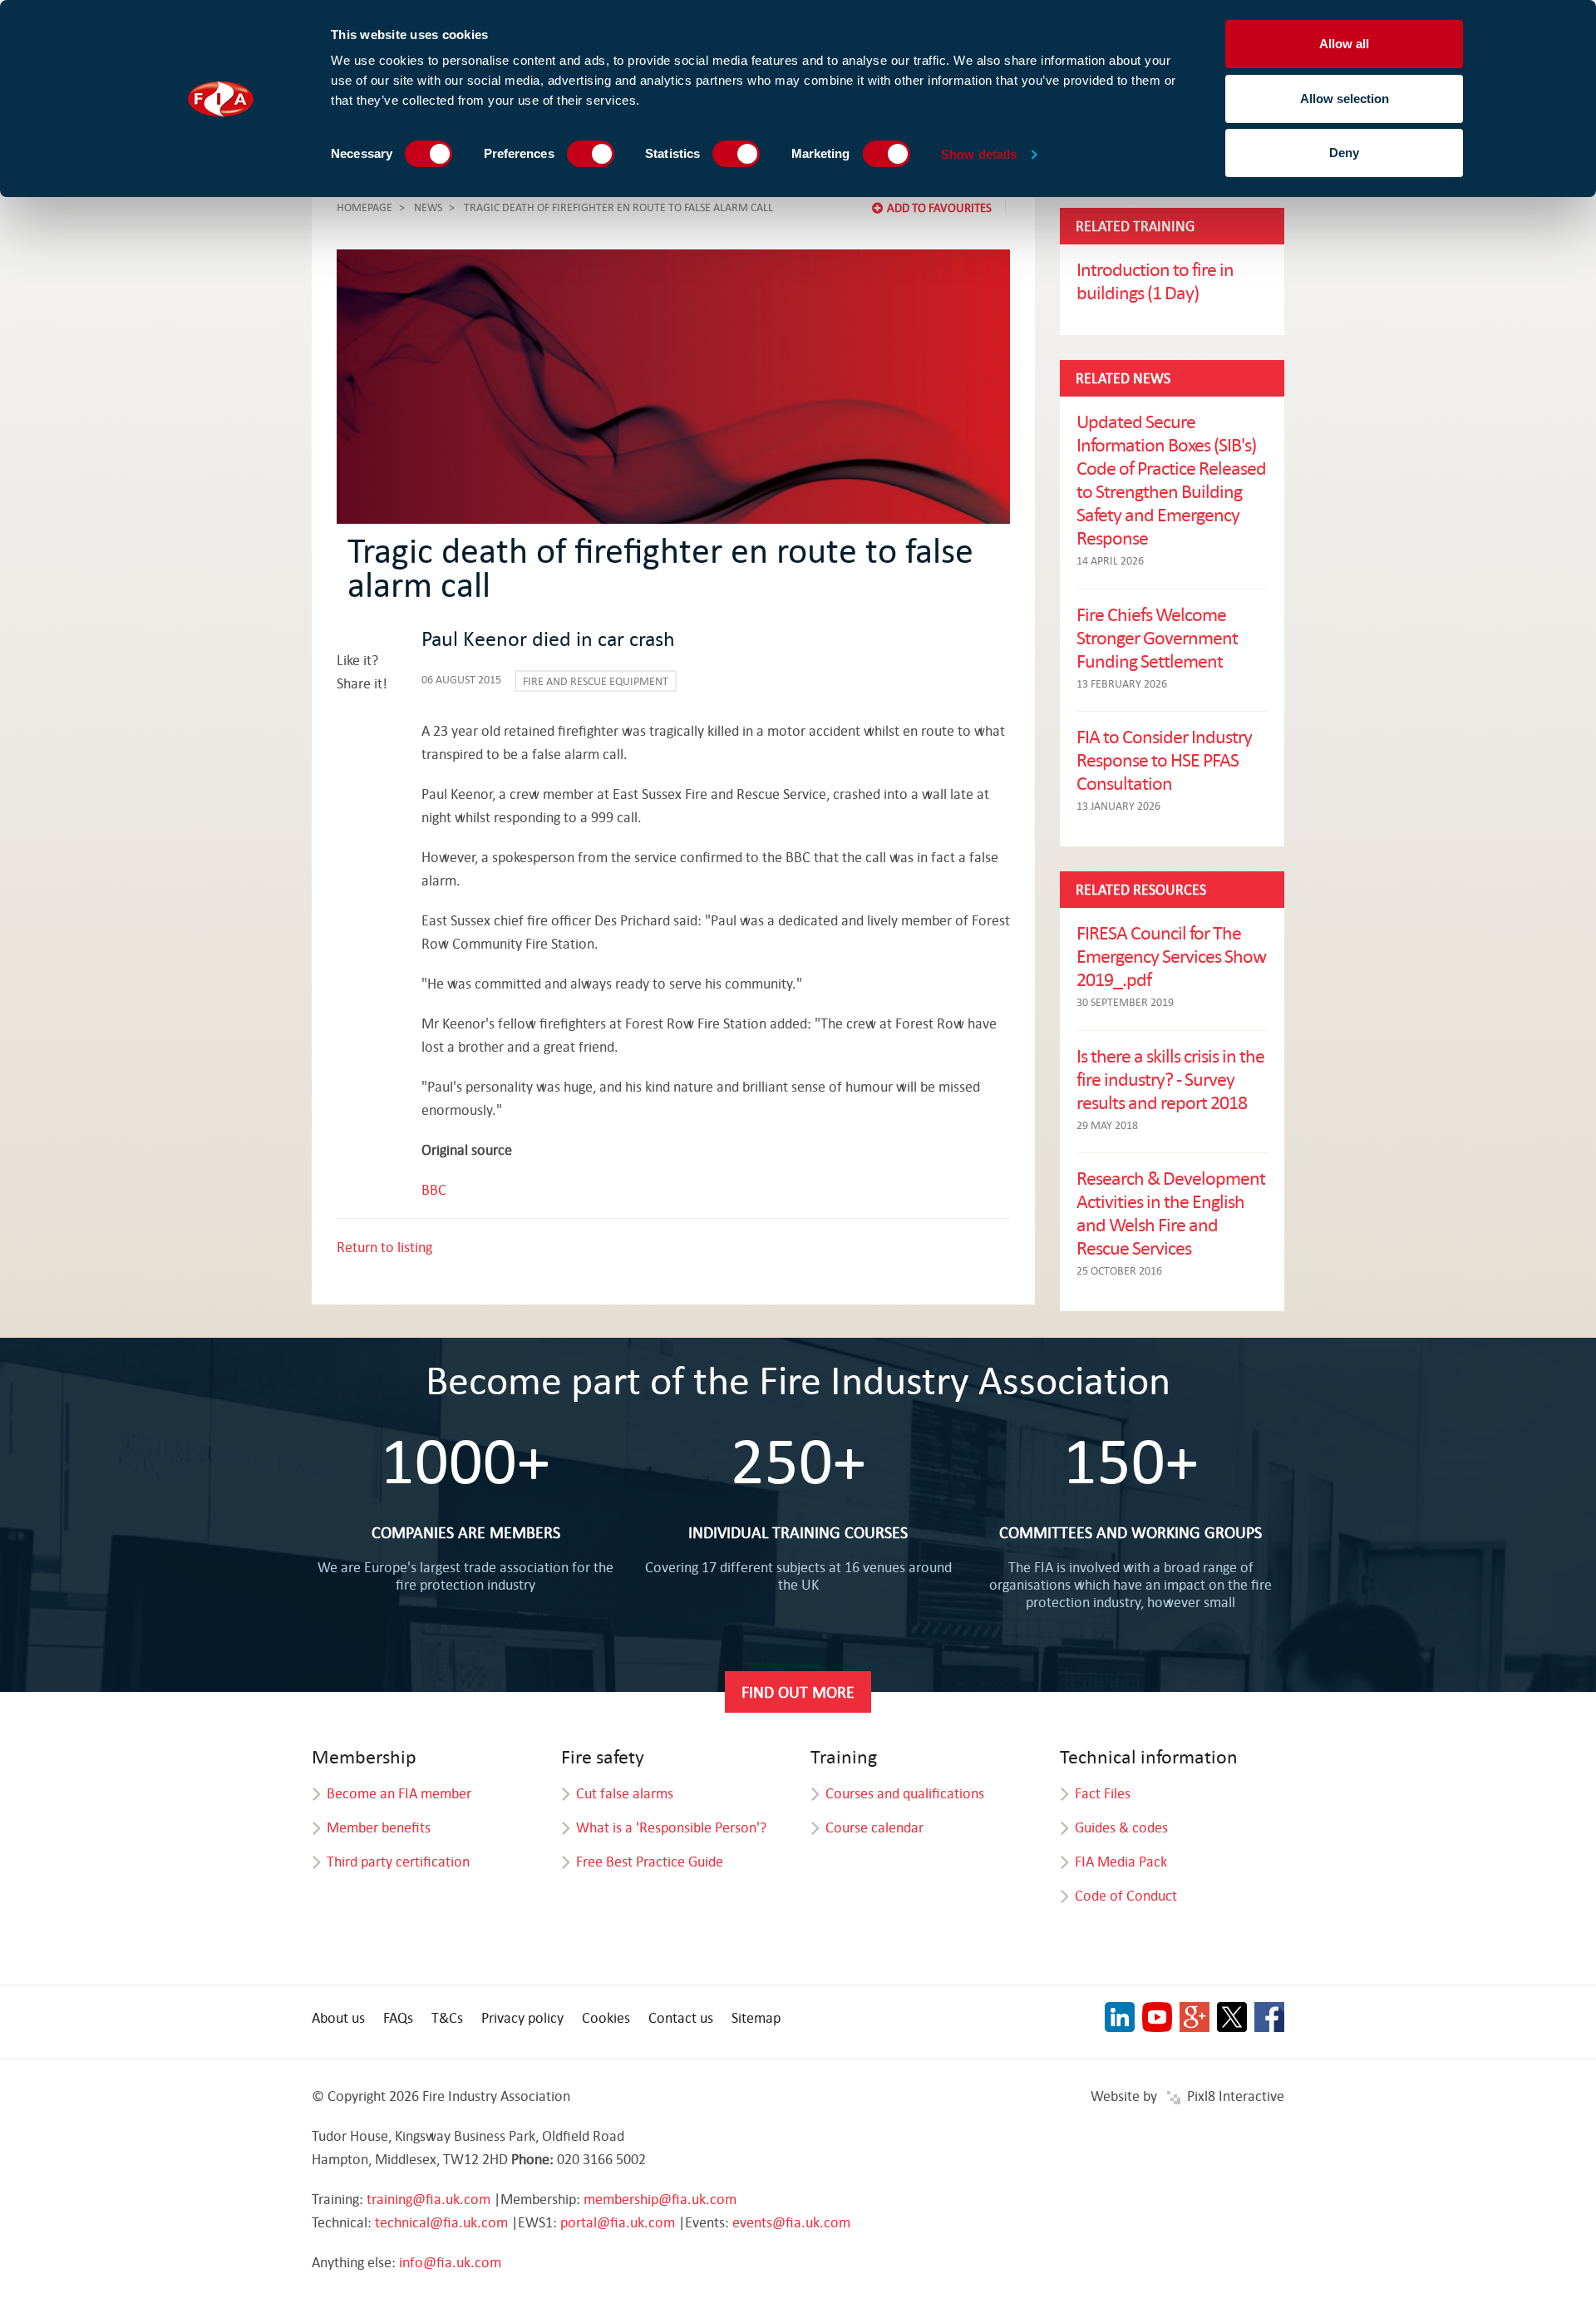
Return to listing (384, 1247)
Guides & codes (1121, 1827)
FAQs (398, 2017)
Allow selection (1345, 99)
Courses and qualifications (905, 1793)
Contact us (681, 2017)
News (428, 207)
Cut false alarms (625, 1793)
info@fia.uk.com (450, 2262)
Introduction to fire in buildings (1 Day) (1155, 280)
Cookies (606, 2017)
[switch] (591, 154)
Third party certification (398, 1861)
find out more (798, 1692)
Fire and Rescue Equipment (596, 681)
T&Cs (447, 2017)
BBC (434, 1189)
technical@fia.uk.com (441, 2222)
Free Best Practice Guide (650, 1861)
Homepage (365, 207)
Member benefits (379, 1827)
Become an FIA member (399, 1793)
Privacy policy (522, 2017)
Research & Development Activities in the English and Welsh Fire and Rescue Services (1171, 1212)
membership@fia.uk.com (660, 2199)
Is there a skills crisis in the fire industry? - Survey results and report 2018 (1170, 1078)
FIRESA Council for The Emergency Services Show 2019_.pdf (1171, 955)
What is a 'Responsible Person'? (671, 1827)
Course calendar (874, 1827)
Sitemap (756, 2017)
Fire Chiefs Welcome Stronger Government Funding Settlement (1157, 637)
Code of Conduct (1126, 1895)
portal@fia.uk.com (618, 2222)
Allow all (1344, 44)
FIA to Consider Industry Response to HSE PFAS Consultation (1164, 759)
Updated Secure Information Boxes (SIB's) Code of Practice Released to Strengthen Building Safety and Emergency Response (1171, 479)
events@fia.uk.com (791, 2222)
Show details (979, 154)
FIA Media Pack (1121, 1861)
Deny (1344, 153)
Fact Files (1103, 1793)
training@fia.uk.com (429, 2199)
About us (338, 2017)
